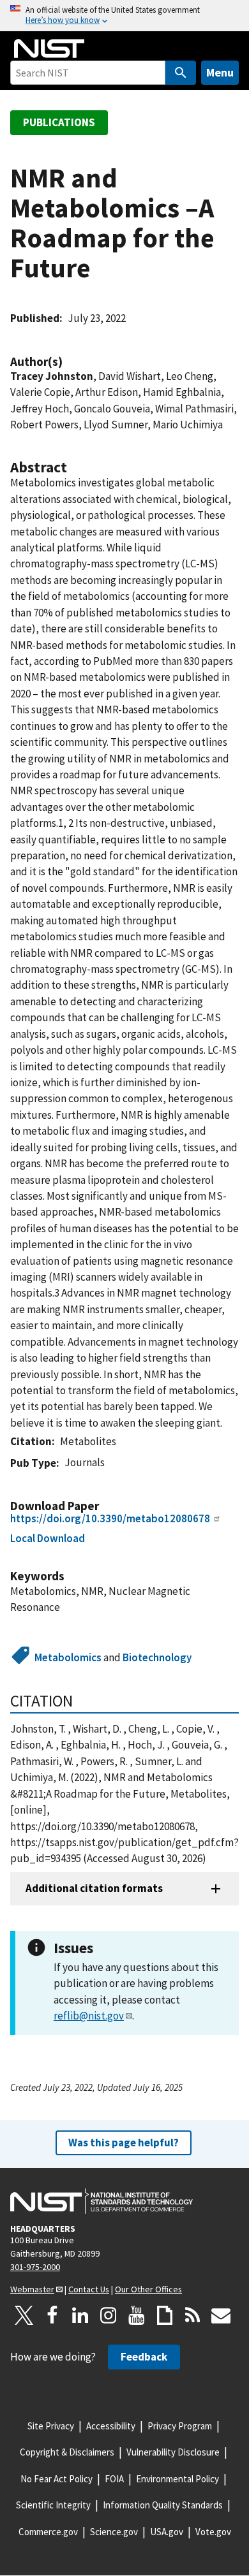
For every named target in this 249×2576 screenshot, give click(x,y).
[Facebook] (52, 2315)
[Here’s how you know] (124, 16)
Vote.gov (213, 2532)
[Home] (49, 48)
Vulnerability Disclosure (173, 2452)
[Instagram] (109, 2315)
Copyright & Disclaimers (67, 2452)
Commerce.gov (48, 2532)
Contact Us (89, 2289)
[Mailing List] (221, 2315)
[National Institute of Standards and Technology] (102, 2201)
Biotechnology (157, 1657)
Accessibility (111, 2426)
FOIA (114, 2479)
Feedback (144, 2357)
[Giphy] (165, 2315)
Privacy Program (180, 2426)
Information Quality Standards (163, 2505)
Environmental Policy (177, 2479)
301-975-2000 (35, 2267)
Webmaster (32, 2289)
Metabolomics (68, 1657)
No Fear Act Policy (57, 2479)
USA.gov (167, 2532)
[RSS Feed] (193, 2315)
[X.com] (24, 2315)
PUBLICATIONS (59, 122)
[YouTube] (137, 2315)
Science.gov (114, 2532)
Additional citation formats (94, 1888)
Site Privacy (51, 2426)
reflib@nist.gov (89, 2016)
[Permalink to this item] (69, 362)
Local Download (48, 1538)
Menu (220, 72)
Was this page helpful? (124, 2143)
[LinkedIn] (80, 2315)
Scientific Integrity (53, 2505)
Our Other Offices (148, 2289)
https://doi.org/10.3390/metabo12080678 (110, 1518)
